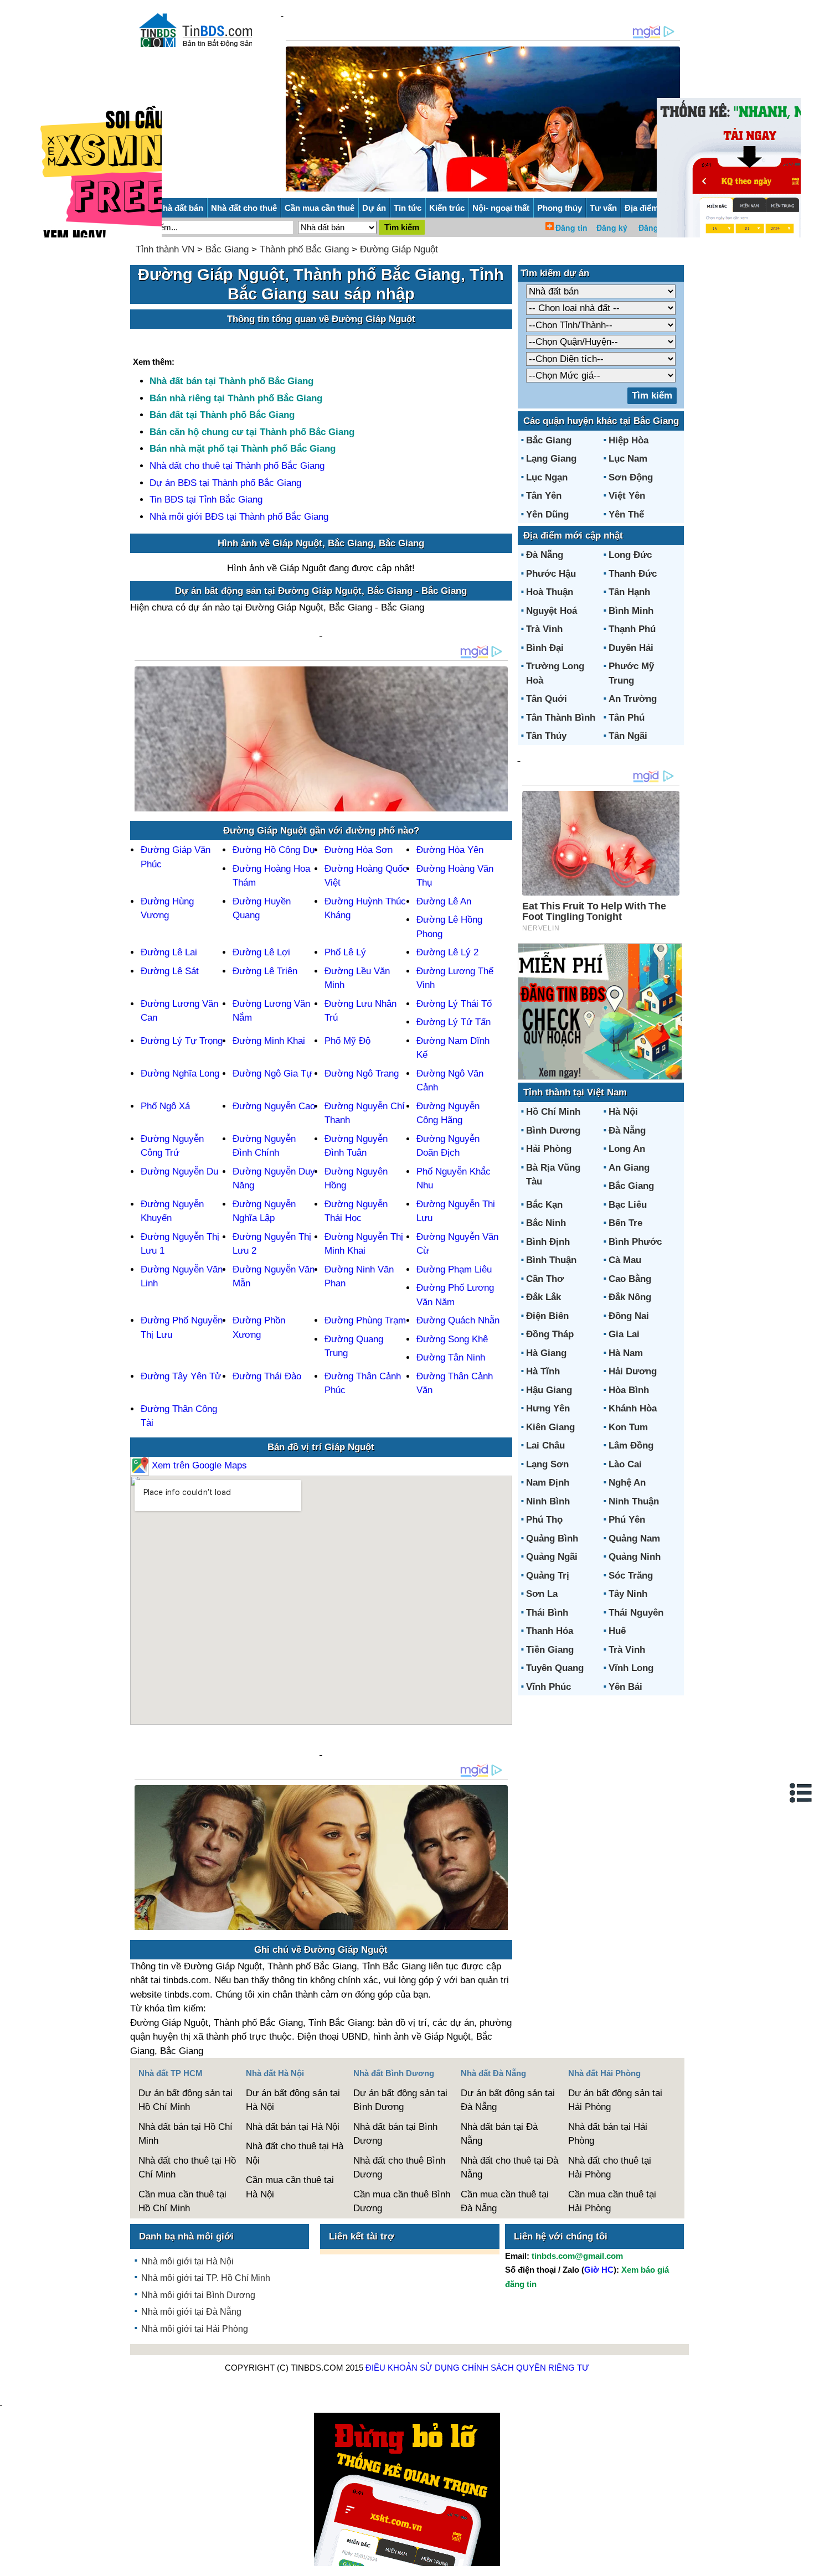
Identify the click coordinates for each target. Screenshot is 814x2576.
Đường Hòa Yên (450, 850)
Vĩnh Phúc (548, 1687)
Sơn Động (631, 477)
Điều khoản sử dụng (413, 2368)
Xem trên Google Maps (198, 1465)
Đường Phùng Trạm (365, 1320)
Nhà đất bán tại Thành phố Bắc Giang (231, 381)
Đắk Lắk (543, 1297)
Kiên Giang (550, 1427)
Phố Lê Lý (345, 952)
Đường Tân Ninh (451, 1357)
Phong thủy (560, 208)
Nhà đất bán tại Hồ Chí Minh (186, 2134)
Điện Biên (547, 1316)
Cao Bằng (630, 1279)
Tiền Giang (550, 1650)
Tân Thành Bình (561, 718)
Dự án (374, 208)
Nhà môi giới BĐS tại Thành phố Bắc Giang (239, 517)
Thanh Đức (633, 574)
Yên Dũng (547, 514)
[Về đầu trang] (803, 2562)
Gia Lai (624, 1334)
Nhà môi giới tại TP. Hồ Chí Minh (206, 2278)
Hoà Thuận (550, 592)
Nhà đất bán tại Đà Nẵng (499, 2134)
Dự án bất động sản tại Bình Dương (400, 2100)
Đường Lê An (444, 901)
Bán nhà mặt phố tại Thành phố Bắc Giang (243, 449)
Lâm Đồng (631, 1445)
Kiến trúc (447, 208)
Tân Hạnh (629, 592)
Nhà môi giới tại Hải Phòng (195, 2329)
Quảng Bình (552, 1538)
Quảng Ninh (635, 1557)
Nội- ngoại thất (501, 208)
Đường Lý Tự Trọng (182, 1041)
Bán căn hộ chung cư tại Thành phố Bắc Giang (252, 432)
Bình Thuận (551, 1260)
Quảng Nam (634, 1538)
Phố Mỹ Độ (347, 1041)
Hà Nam (626, 1353)
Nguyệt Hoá (552, 611)
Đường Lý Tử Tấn (454, 1022)
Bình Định (548, 1242)
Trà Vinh (544, 629)
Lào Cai (625, 1464)
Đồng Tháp (550, 1334)
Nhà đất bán (180, 208)
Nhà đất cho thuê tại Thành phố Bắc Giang (237, 466)
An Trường (633, 699)
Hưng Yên (548, 1408)
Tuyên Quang (555, 1668)
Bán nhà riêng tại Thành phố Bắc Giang (236, 398)
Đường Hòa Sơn (359, 850)
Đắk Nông (630, 1297)
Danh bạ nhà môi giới (186, 2236)
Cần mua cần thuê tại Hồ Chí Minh (182, 2202)
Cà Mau (625, 1260)
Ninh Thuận (634, 1501)
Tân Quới (547, 699)
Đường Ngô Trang (362, 1074)
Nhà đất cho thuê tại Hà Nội (295, 2153)
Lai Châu (545, 1445)
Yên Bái (625, 1687)
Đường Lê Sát (170, 971)
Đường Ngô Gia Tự (272, 1074)
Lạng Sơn (547, 1464)
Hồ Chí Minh (553, 1112)
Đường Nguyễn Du (179, 1171)
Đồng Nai (629, 1316)
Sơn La (542, 1594)
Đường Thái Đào (267, 1376)
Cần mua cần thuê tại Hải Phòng (612, 2202)
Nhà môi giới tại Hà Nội (187, 2261)
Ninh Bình (548, 1501)
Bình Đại (545, 648)
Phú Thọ (544, 1520)
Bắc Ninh (546, 1223)
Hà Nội (623, 1112)
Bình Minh (631, 611)
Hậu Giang (549, 1390)
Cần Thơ (545, 1279)
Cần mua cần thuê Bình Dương (402, 2202)
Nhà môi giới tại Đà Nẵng (191, 2312)
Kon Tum (628, 1427)
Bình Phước (635, 1242)
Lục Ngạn (547, 477)
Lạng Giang (551, 459)
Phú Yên (627, 1520)
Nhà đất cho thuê (244, 208)
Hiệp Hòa (628, 440)
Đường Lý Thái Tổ (454, 1004)
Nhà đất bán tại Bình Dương (395, 2134)
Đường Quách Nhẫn (458, 1320)
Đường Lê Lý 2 (447, 952)
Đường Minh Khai (269, 1041)
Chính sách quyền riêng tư (526, 2368)
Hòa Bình (629, 1390)
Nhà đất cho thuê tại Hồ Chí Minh (187, 2168)
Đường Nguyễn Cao (274, 1106)
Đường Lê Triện (265, 971)
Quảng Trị (548, 1576)
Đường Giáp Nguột (399, 249)
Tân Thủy (546, 736)
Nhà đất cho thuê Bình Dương (399, 2168)
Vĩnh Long (631, 1668)
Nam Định (548, 1483)
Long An (627, 1149)
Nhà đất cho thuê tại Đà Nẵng (509, 2168)
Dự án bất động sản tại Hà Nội (293, 2100)
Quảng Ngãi (552, 1557)
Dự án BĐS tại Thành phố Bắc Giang (225, 483)
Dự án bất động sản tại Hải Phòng (615, 2100)
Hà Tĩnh (543, 1371)
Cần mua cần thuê (320, 208)
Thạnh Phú (632, 629)
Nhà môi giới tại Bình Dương (198, 2295)
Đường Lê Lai (169, 952)
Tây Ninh (628, 1594)
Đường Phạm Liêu (454, 1269)
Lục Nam (628, 459)
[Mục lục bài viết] (801, 1793)
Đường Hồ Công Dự (274, 850)
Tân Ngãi (628, 736)
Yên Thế (626, 514)
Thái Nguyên (636, 1613)
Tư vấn (603, 208)
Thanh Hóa (550, 1631)
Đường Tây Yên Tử (181, 1376)
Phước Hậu (551, 574)
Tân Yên (544, 496)
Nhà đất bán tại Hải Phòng (608, 2134)
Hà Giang (546, 1353)
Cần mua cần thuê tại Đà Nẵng (505, 2202)
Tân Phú (627, 718)
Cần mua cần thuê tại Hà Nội (290, 2187)
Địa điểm (642, 208)
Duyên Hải (631, 648)
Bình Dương (553, 1131)
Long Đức (630, 555)
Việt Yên (627, 496)
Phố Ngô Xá (165, 1106)
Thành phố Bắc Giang (304, 249)
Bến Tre (625, 1223)
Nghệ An (627, 1483)
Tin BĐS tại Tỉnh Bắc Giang (206, 500)
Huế (617, 1631)
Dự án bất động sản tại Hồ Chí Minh (186, 2100)
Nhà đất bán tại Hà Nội (293, 2127)
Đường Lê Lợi (261, 952)
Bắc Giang (227, 249)
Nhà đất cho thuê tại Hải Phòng (610, 2168)
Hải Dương (633, 1371)
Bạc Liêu (628, 1205)
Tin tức (408, 208)
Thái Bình (547, 1613)
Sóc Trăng (631, 1576)
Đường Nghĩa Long (180, 1074)
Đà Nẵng (545, 555)
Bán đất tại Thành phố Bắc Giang (222, 415)
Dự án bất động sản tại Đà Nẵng (508, 2100)
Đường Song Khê (452, 1339)
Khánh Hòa (633, 1408)
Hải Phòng (549, 1149)
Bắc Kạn (544, 1205)
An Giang (629, 1168)
